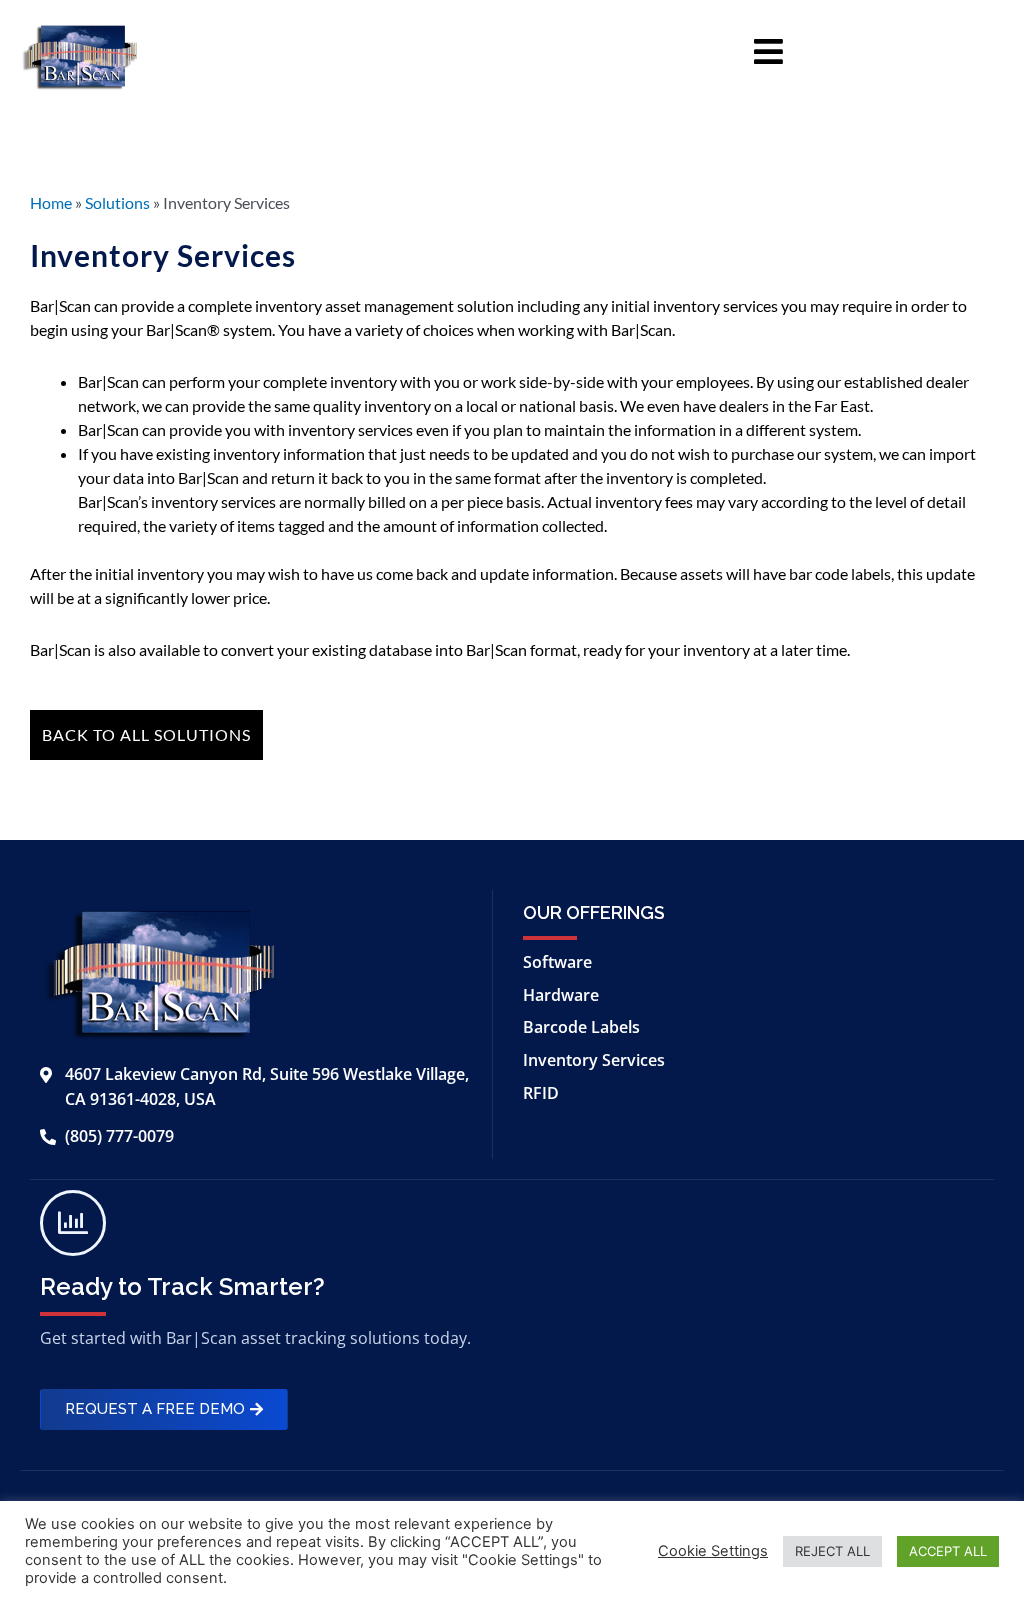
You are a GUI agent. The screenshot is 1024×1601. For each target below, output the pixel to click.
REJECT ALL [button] (832, 1551)
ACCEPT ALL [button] (948, 1551)
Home (51, 202)
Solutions (117, 202)
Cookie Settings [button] (713, 1551)
